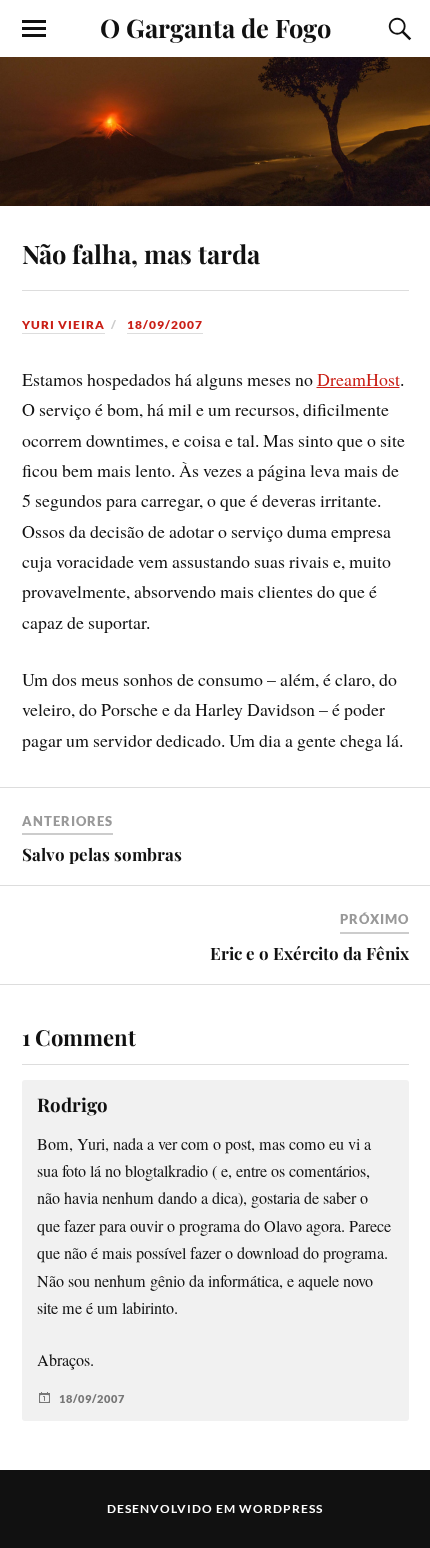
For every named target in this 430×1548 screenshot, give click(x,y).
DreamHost (358, 379)
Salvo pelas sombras (102, 854)
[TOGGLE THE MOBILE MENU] (34, 29)
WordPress (281, 1508)
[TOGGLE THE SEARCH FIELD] (397, 29)
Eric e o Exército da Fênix (309, 953)
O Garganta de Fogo (215, 27)
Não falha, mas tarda (141, 253)
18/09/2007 (165, 324)
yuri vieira (63, 324)
